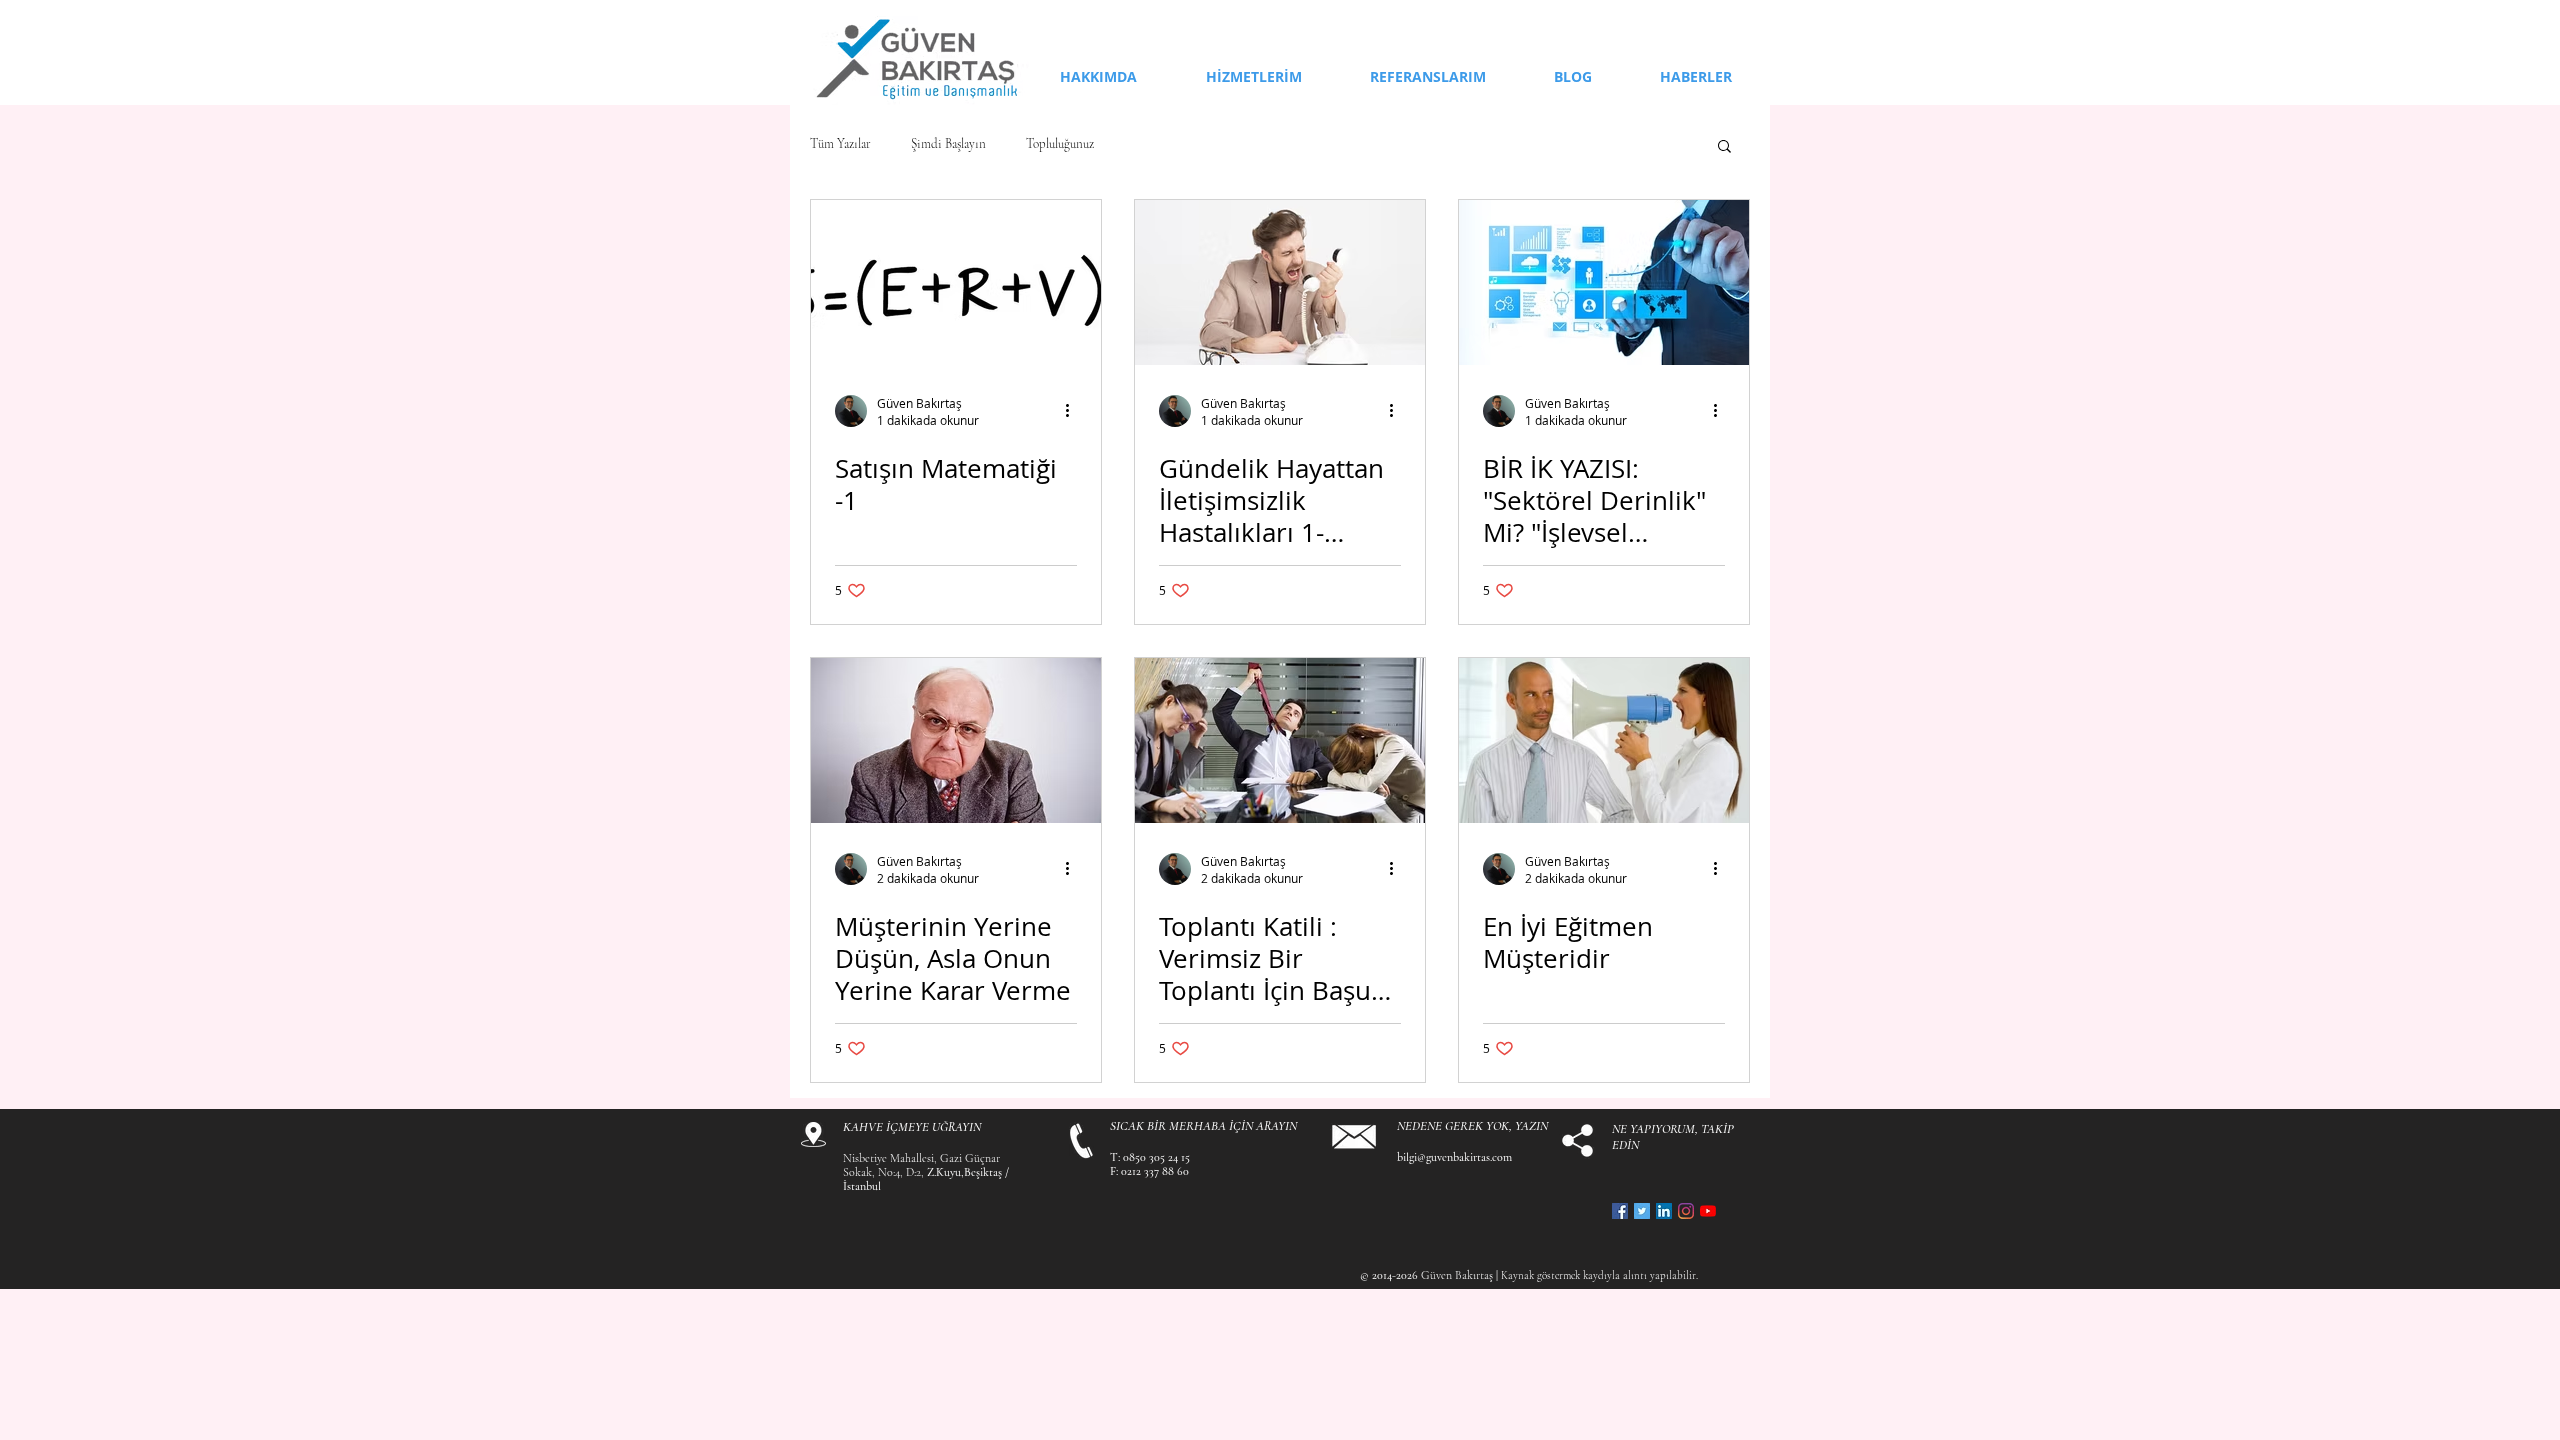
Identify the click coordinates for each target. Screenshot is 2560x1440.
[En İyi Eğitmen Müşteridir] (1604, 740)
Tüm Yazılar (840, 144)
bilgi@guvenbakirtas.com (1454, 1157)
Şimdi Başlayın (948, 144)
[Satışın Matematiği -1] (956, 282)
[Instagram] (1686, 1211)
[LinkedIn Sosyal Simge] (1664, 1211)
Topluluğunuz (1060, 144)
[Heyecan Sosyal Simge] (1642, 1211)
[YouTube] (1708, 1211)
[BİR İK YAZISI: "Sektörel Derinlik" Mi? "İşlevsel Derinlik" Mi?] (1604, 282)
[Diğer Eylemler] (1074, 411)
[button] (1724, 147)
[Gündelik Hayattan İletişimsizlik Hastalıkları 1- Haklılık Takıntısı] (1280, 282)
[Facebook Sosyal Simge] (1620, 1211)
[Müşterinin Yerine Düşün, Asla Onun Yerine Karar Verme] (956, 740)
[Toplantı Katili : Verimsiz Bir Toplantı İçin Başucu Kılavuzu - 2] (1280, 740)
